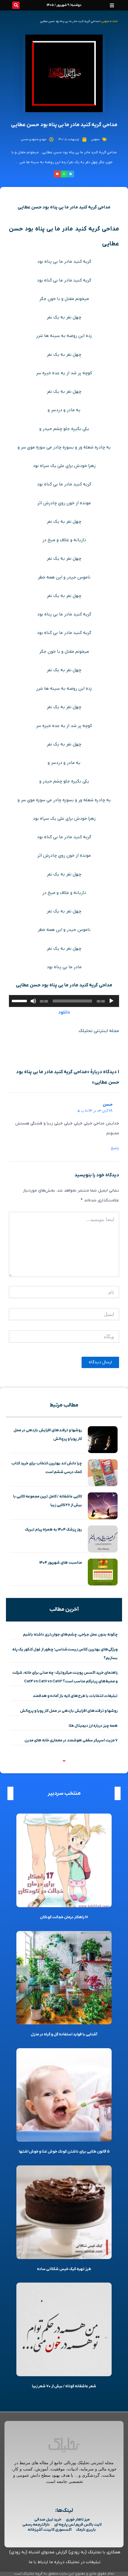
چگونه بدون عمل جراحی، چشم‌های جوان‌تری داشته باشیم (70, 1634)
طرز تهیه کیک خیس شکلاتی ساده (64, 2269)
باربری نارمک (86, 2530)
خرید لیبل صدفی (48, 2519)
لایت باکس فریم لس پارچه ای (78, 2525)
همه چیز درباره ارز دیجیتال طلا (93, 1726)
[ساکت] (33, 1001)
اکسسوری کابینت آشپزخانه (50, 2530)
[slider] (20, 1000)
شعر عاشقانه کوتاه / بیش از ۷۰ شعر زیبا (64, 2386)
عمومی (106, 21)
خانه (115, 21)
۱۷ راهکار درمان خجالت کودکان (64, 1917)
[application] (64, 1001)
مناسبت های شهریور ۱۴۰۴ (61, 1563)
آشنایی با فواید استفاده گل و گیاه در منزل (64, 2034)
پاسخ (115, 1148)
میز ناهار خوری (78, 2519)
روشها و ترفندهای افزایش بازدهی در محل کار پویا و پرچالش (69, 1711)
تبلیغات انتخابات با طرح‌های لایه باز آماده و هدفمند (75, 1696)
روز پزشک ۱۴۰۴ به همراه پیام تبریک (53, 1530)
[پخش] (111, 1001)
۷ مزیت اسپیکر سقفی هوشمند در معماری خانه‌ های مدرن (71, 1740)
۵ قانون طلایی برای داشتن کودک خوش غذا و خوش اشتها (64, 2152)
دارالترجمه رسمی (36, 2525)
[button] (112, 5)
